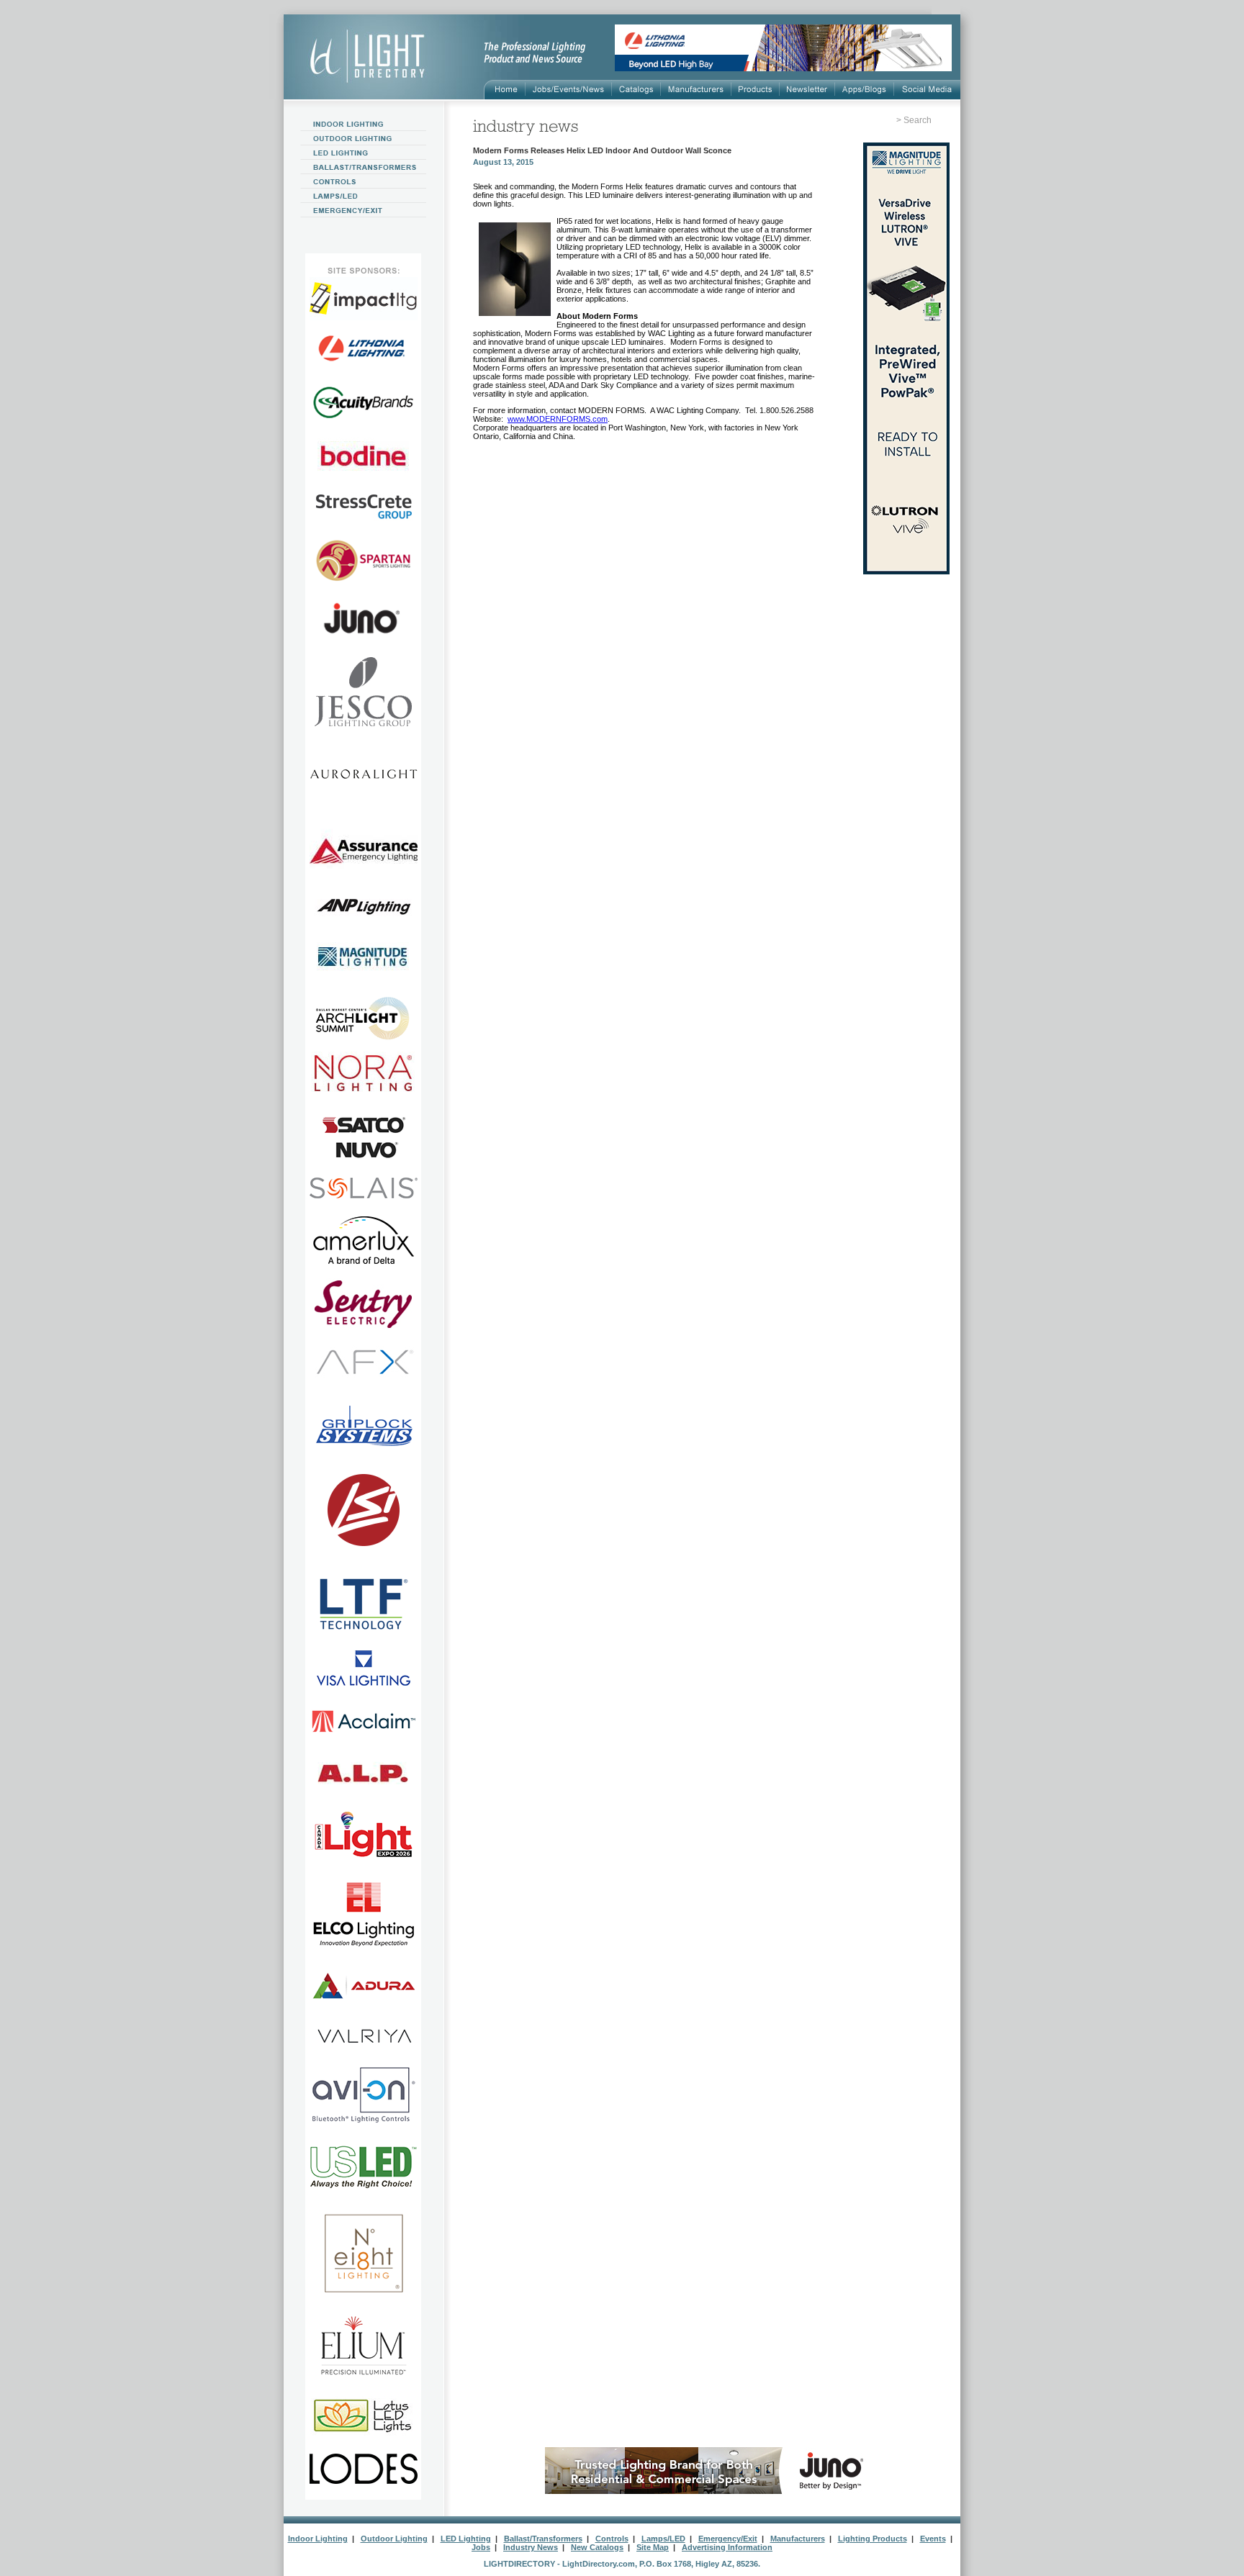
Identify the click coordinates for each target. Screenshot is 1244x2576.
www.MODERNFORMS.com (558, 419)
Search (918, 120)
